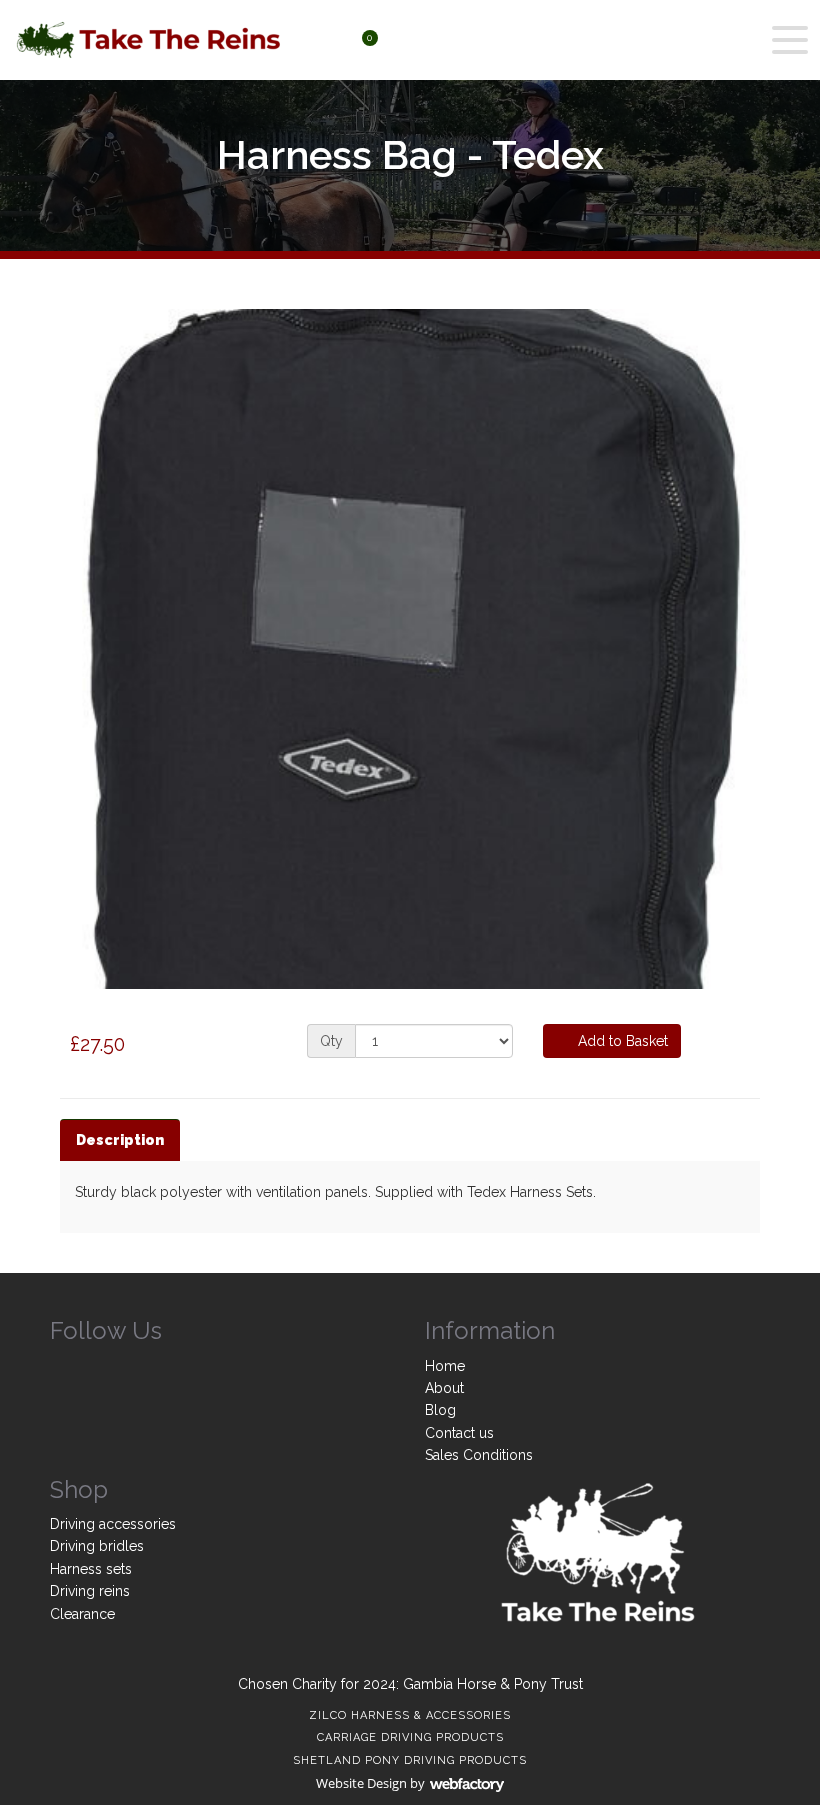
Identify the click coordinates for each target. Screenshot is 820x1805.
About (444, 1388)
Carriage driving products (410, 1737)
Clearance (82, 1614)
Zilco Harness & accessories (410, 1715)
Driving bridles (97, 1546)
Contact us (459, 1433)
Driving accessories (113, 1524)
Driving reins (90, 1591)
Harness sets (91, 1569)
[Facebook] (65, 1370)
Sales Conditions (479, 1455)
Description (120, 1140)
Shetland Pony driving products (410, 1760)
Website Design (361, 1783)
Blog (440, 1410)
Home (445, 1366)
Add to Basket (621, 1041)
